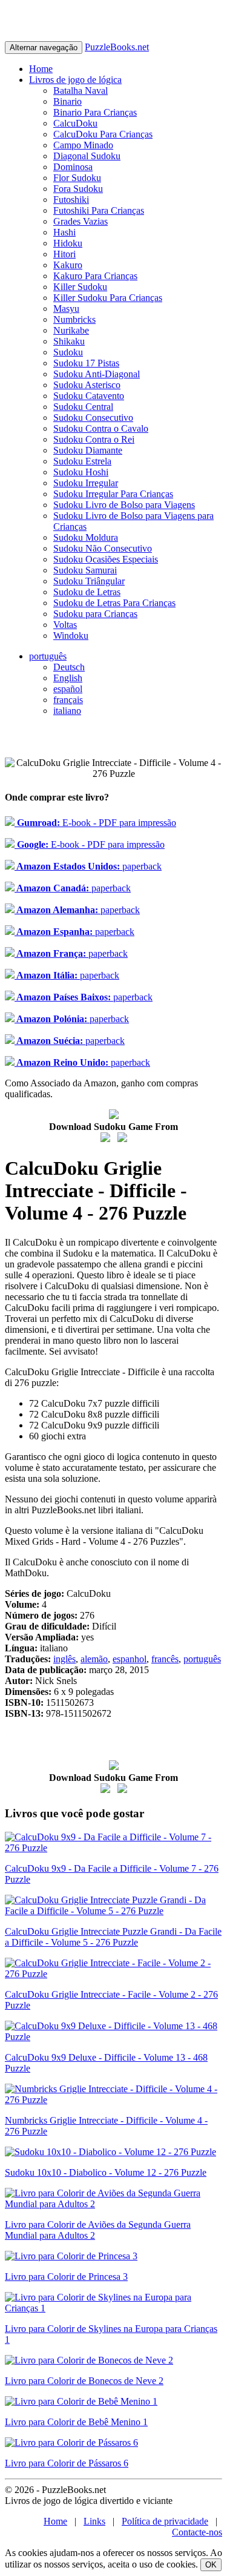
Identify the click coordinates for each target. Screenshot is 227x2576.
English (68, 678)
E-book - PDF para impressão (95, 823)
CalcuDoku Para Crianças (103, 134)
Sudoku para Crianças (95, 614)
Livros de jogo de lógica (75, 80)
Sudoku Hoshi (81, 472)
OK (211, 2565)
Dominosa (73, 167)
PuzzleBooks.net (117, 47)
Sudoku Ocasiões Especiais (106, 559)
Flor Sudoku (77, 178)
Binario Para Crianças (95, 112)
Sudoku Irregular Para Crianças (113, 494)
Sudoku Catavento (89, 396)
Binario (67, 101)
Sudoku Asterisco (87, 385)
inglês (64, 1659)
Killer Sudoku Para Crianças (108, 298)
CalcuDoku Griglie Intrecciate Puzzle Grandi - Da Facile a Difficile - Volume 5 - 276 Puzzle (113, 1937)
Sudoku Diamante (88, 450)
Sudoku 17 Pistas (86, 363)
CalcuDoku (75, 123)
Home (41, 69)
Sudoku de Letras (87, 592)
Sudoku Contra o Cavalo (101, 428)
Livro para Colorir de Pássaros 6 (67, 2463)
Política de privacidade (165, 2521)
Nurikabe (71, 330)
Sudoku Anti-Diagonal (97, 374)
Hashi (64, 232)
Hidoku (68, 243)
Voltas (65, 625)
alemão (94, 1659)
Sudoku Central (83, 407)
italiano (67, 711)
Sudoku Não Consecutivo (103, 548)
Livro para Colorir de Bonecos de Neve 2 (84, 2381)
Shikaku (69, 341)
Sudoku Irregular (86, 483)
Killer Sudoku (80, 287)
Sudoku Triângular (89, 581)
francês (165, 1659)
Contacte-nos (197, 2532)
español (68, 689)
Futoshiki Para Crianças (99, 210)
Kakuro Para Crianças (95, 276)
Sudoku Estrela (82, 461)
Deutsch (69, 667)
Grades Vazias (81, 221)
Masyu (66, 309)
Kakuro (68, 265)
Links (94, 2521)
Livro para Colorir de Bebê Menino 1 (76, 2422)
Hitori (64, 254)
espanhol (130, 1659)
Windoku (71, 636)
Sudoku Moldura (86, 537)
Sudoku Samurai (85, 570)
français (68, 700)
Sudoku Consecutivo (93, 418)
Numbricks (74, 319)
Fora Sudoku (78, 189)
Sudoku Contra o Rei (94, 439)
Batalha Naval (81, 91)
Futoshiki (71, 200)
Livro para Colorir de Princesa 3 (66, 2277)
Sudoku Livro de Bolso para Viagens (124, 505)
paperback (88, 866)
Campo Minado (83, 145)
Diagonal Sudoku (87, 156)
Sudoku (68, 352)
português (48, 656)
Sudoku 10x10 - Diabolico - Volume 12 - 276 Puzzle (106, 2172)
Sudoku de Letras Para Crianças (114, 603)
